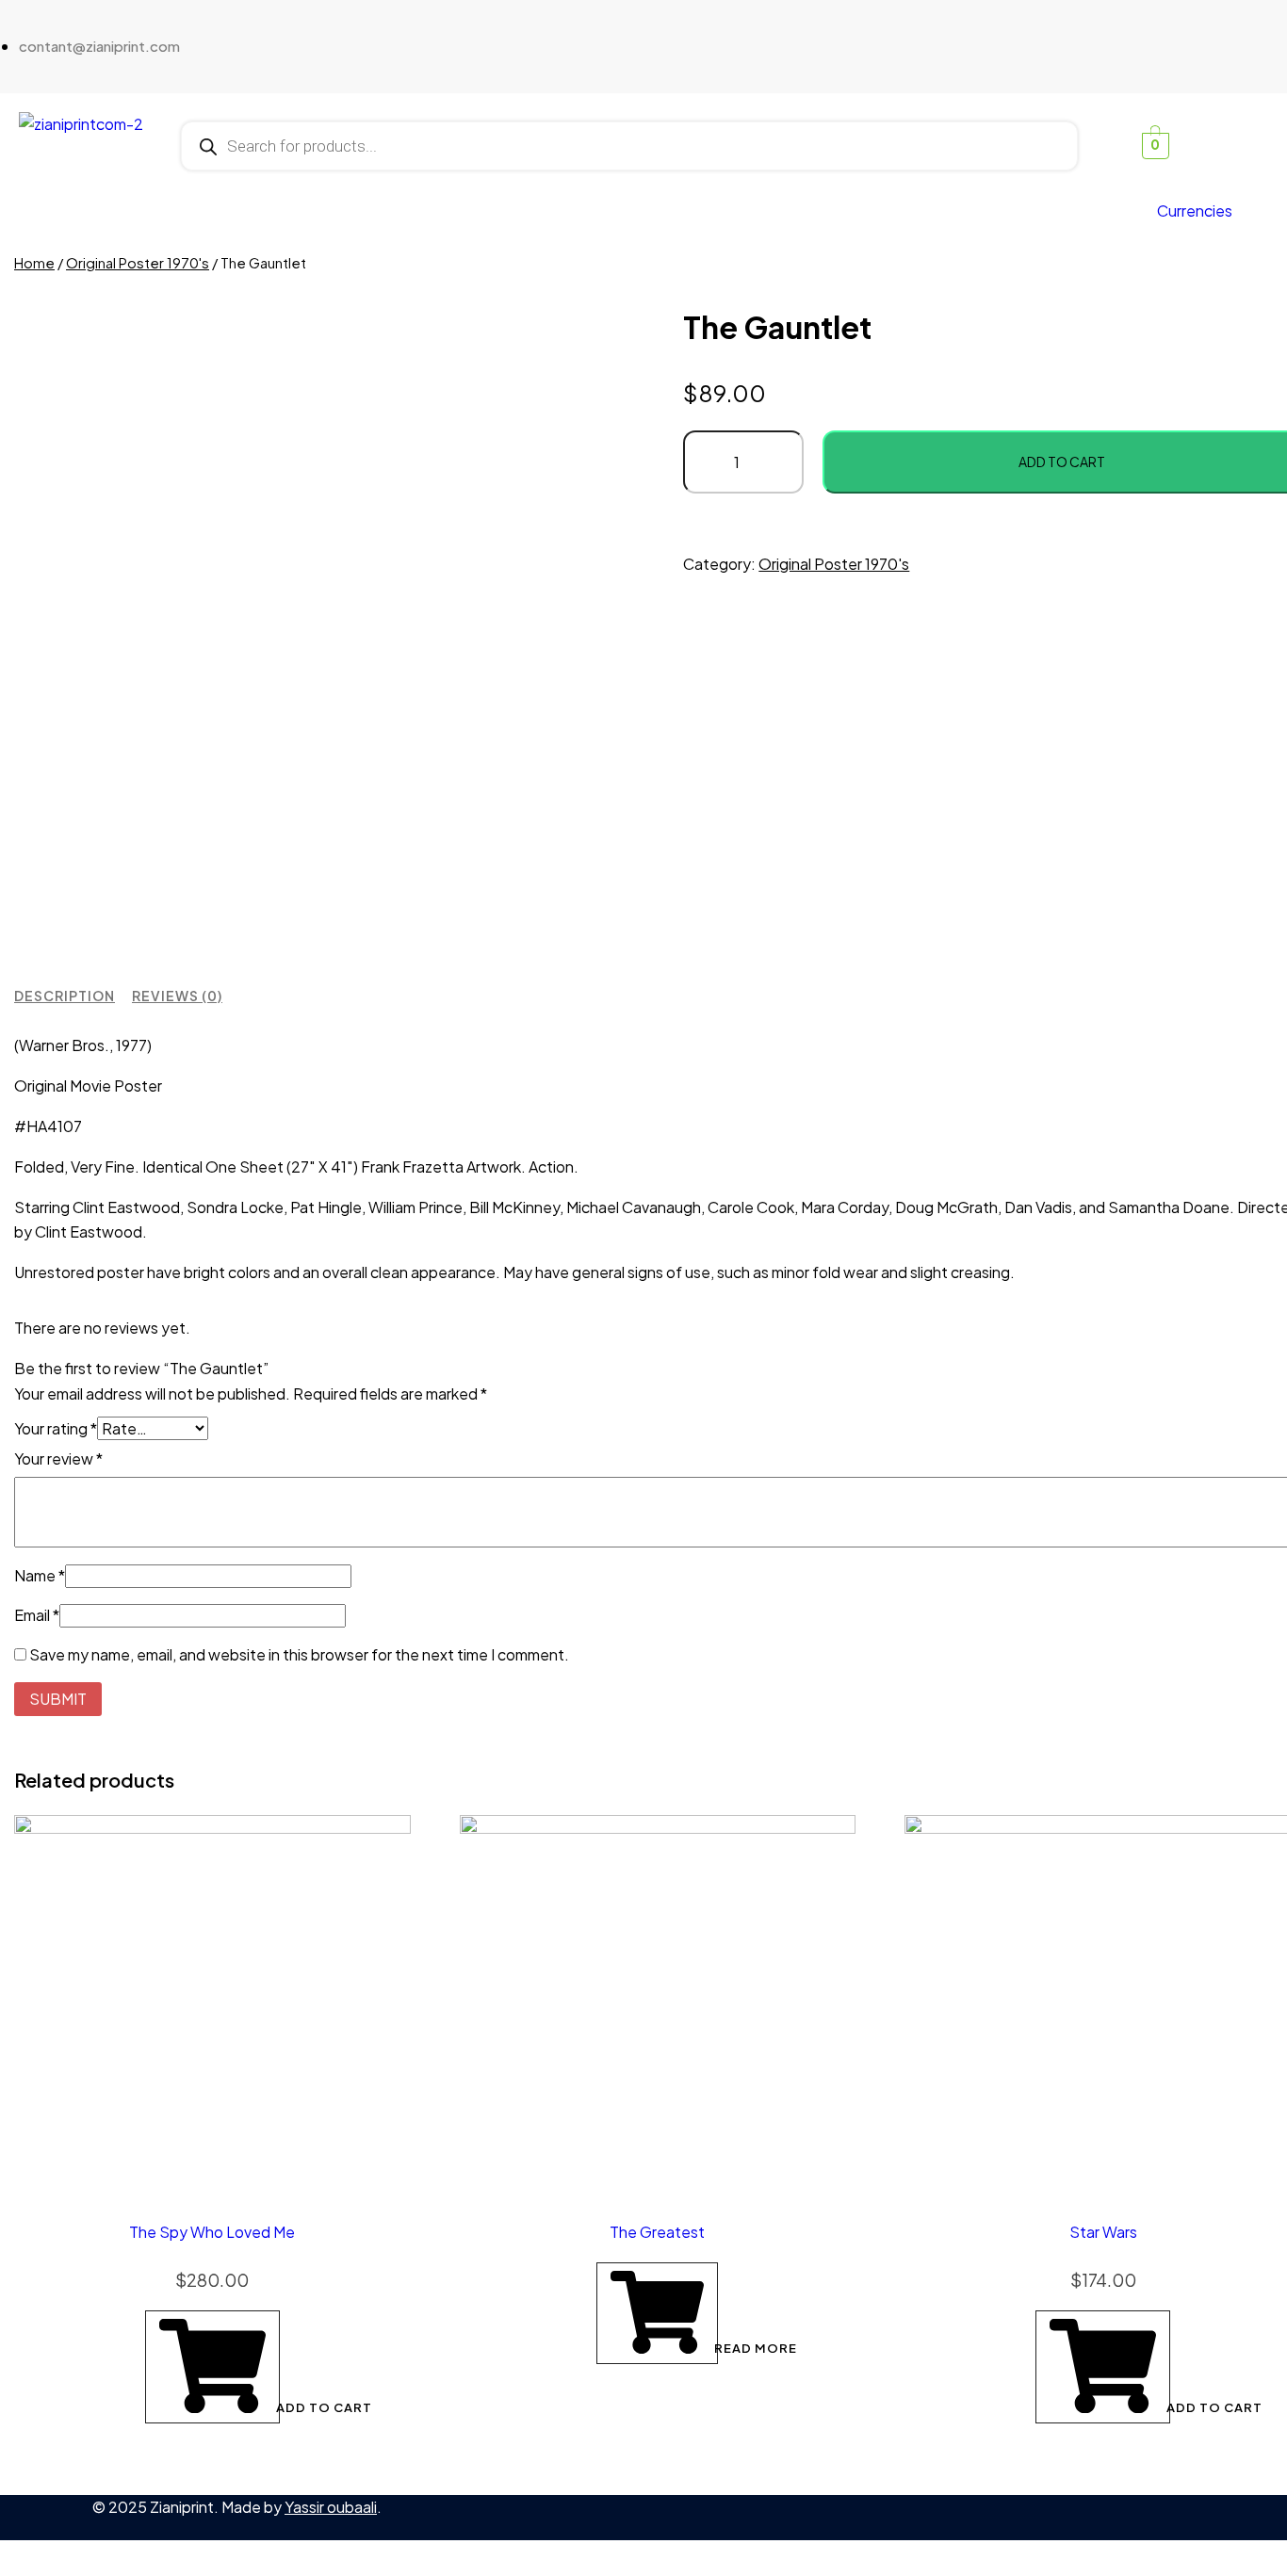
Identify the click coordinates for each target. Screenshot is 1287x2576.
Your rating (56, 1428)
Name (40, 1575)
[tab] (65, 996)
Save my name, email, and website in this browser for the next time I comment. (299, 1654)
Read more (715, 2348)
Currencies (1195, 211)
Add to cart (277, 2407)
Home (34, 263)
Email (37, 1615)
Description (65, 996)
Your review (58, 1458)
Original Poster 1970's (138, 263)
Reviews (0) (177, 996)
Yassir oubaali (331, 2507)
